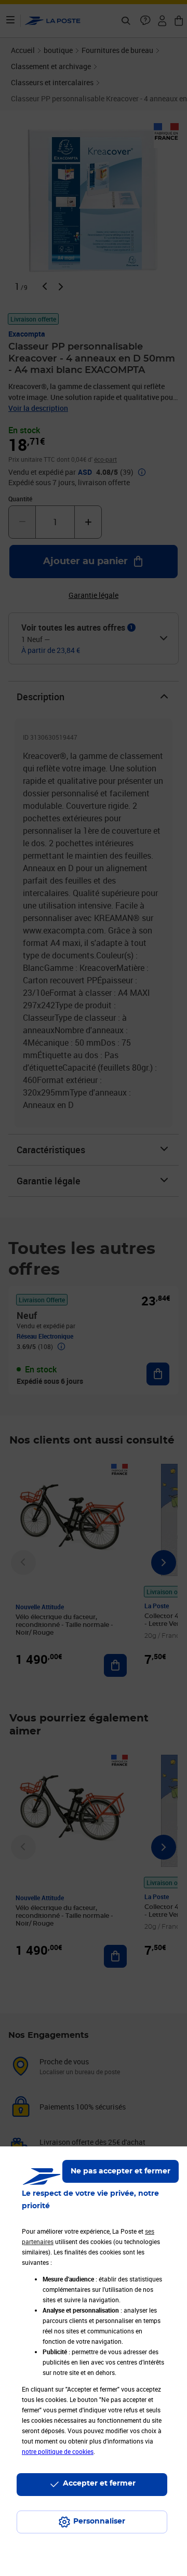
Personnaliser (99, 2521)
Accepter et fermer (99, 2484)
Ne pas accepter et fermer (121, 2171)
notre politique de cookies (58, 2451)
